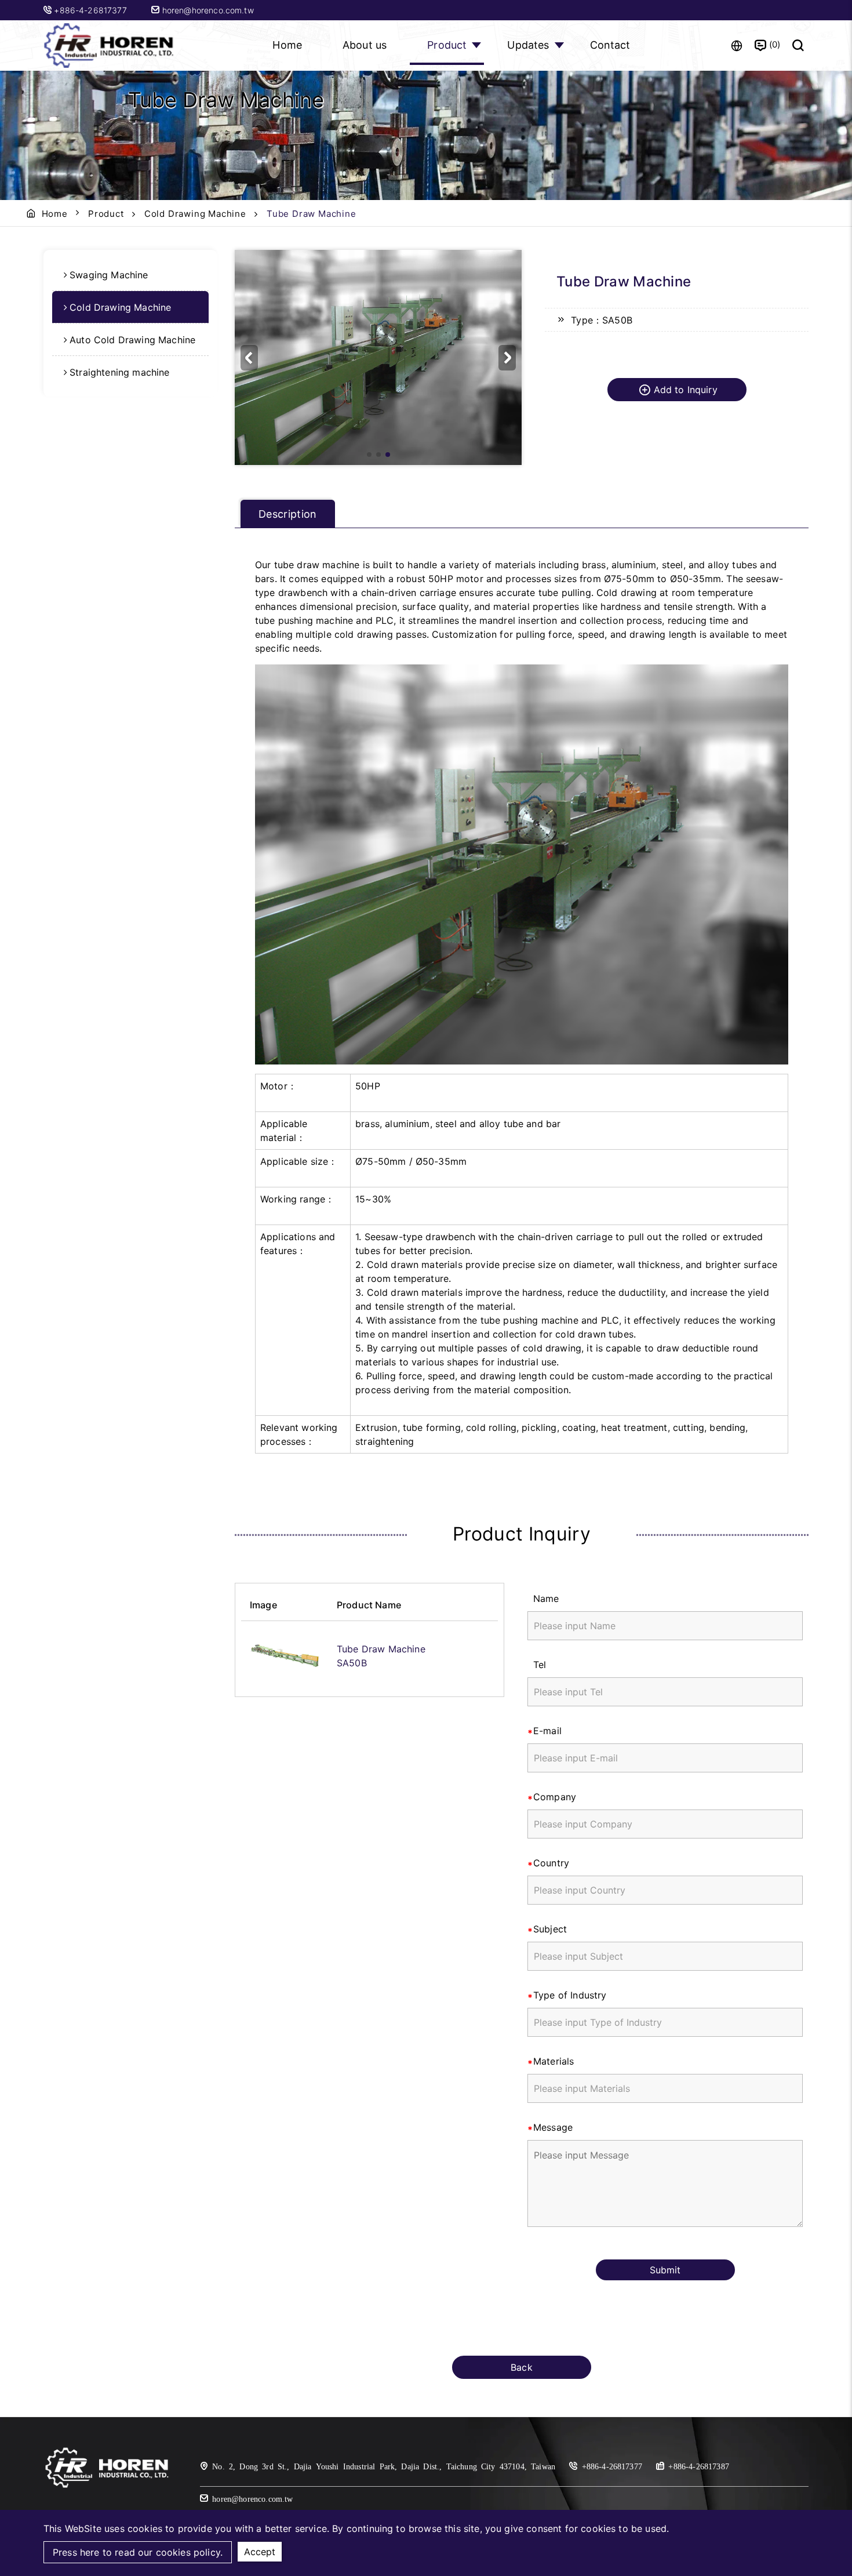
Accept (260, 2552)
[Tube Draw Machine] (285, 1656)
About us (365, 45)
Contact (610, 45)
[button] (507, 358)
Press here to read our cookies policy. (138, 2552)
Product (447, 45)
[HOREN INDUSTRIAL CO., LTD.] (110, 46)
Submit (665, 2270)
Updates (528, 45)
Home (287, 45)
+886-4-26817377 (92, 10)
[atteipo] (107, 2486)
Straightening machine (119, 372)
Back (522, 2367)
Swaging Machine (109, 275)
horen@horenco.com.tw (206, 10)
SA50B (352, 1663)
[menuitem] (130, 275)
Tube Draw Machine (381, 1649)
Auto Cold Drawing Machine (132, 340)
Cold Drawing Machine (195, 214)
